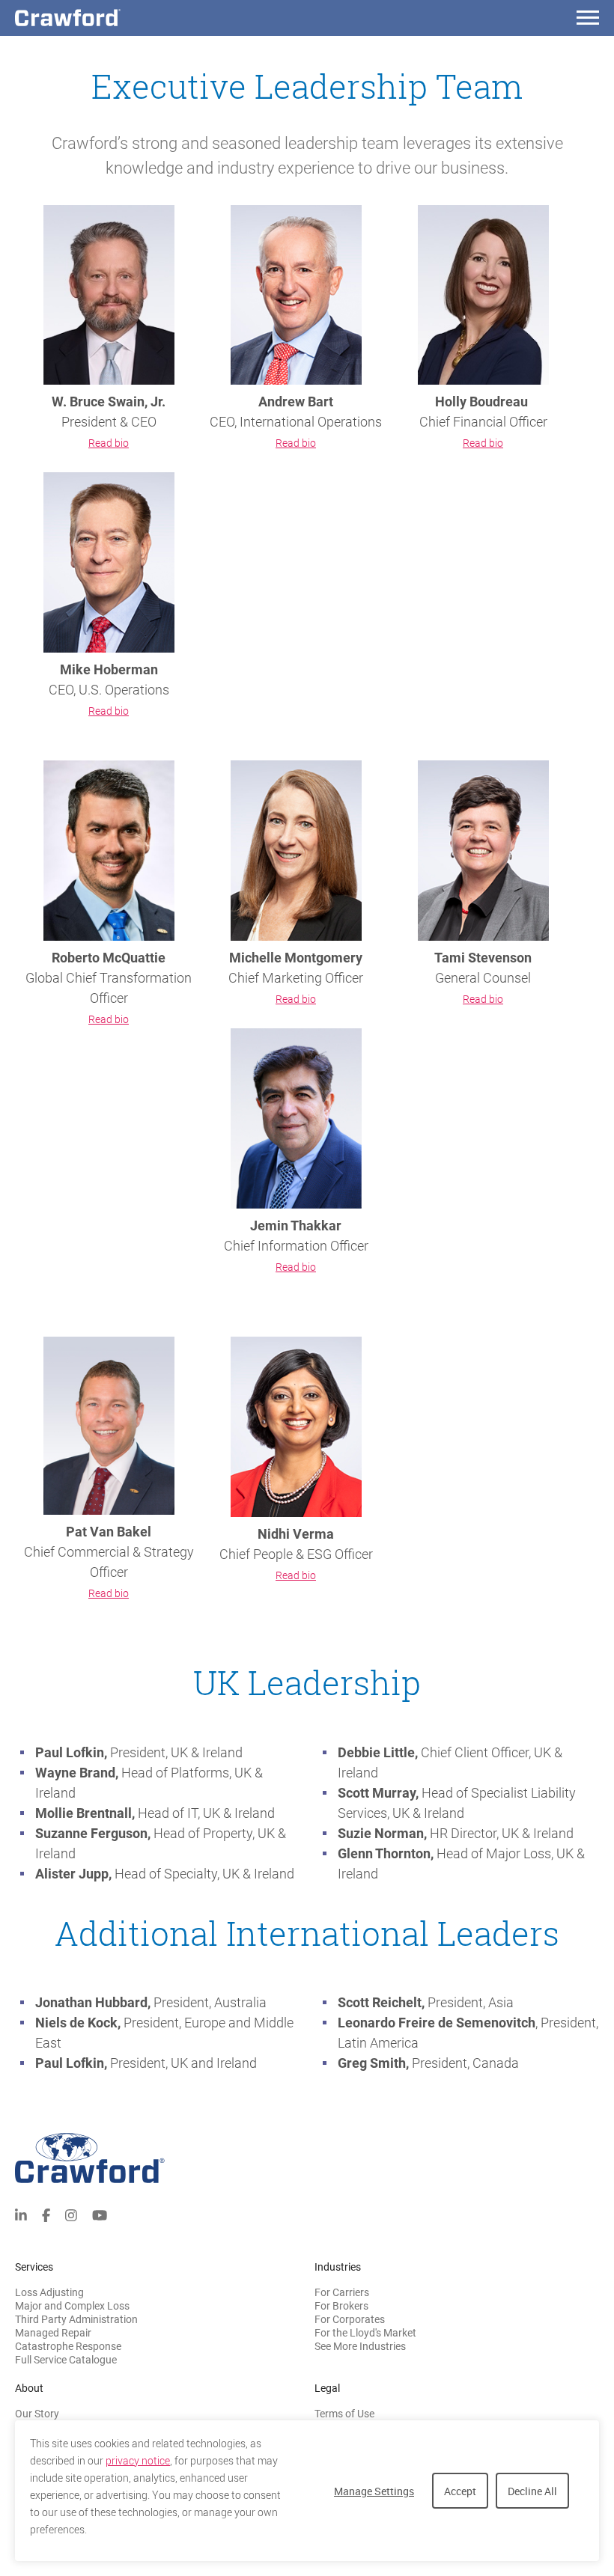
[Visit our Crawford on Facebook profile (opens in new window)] (46, 2213)
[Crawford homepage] (307, 2158)
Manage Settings (374, 2491)
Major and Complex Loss (72, 2306)
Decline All (532, 2491)
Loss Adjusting (49, 2292)
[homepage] (94, 18)
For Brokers (341, 2306)
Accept (460, 2491)
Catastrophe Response (68, 2346)
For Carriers (342, 2292)
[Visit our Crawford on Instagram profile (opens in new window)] (71, 2213)
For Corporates (350, 2319)
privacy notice (138, 2461)
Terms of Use (344, 2414)
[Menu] (588, 20)
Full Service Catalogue (66, 2360)
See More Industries (360, 2346)
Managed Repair (53, 2333)
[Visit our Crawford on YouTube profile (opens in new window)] (100, 2213)
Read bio (109, 443)
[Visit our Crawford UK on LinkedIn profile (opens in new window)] (21, 2213)
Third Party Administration (76, 2319)
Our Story (37, 2414)
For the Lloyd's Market (365, 2333)
